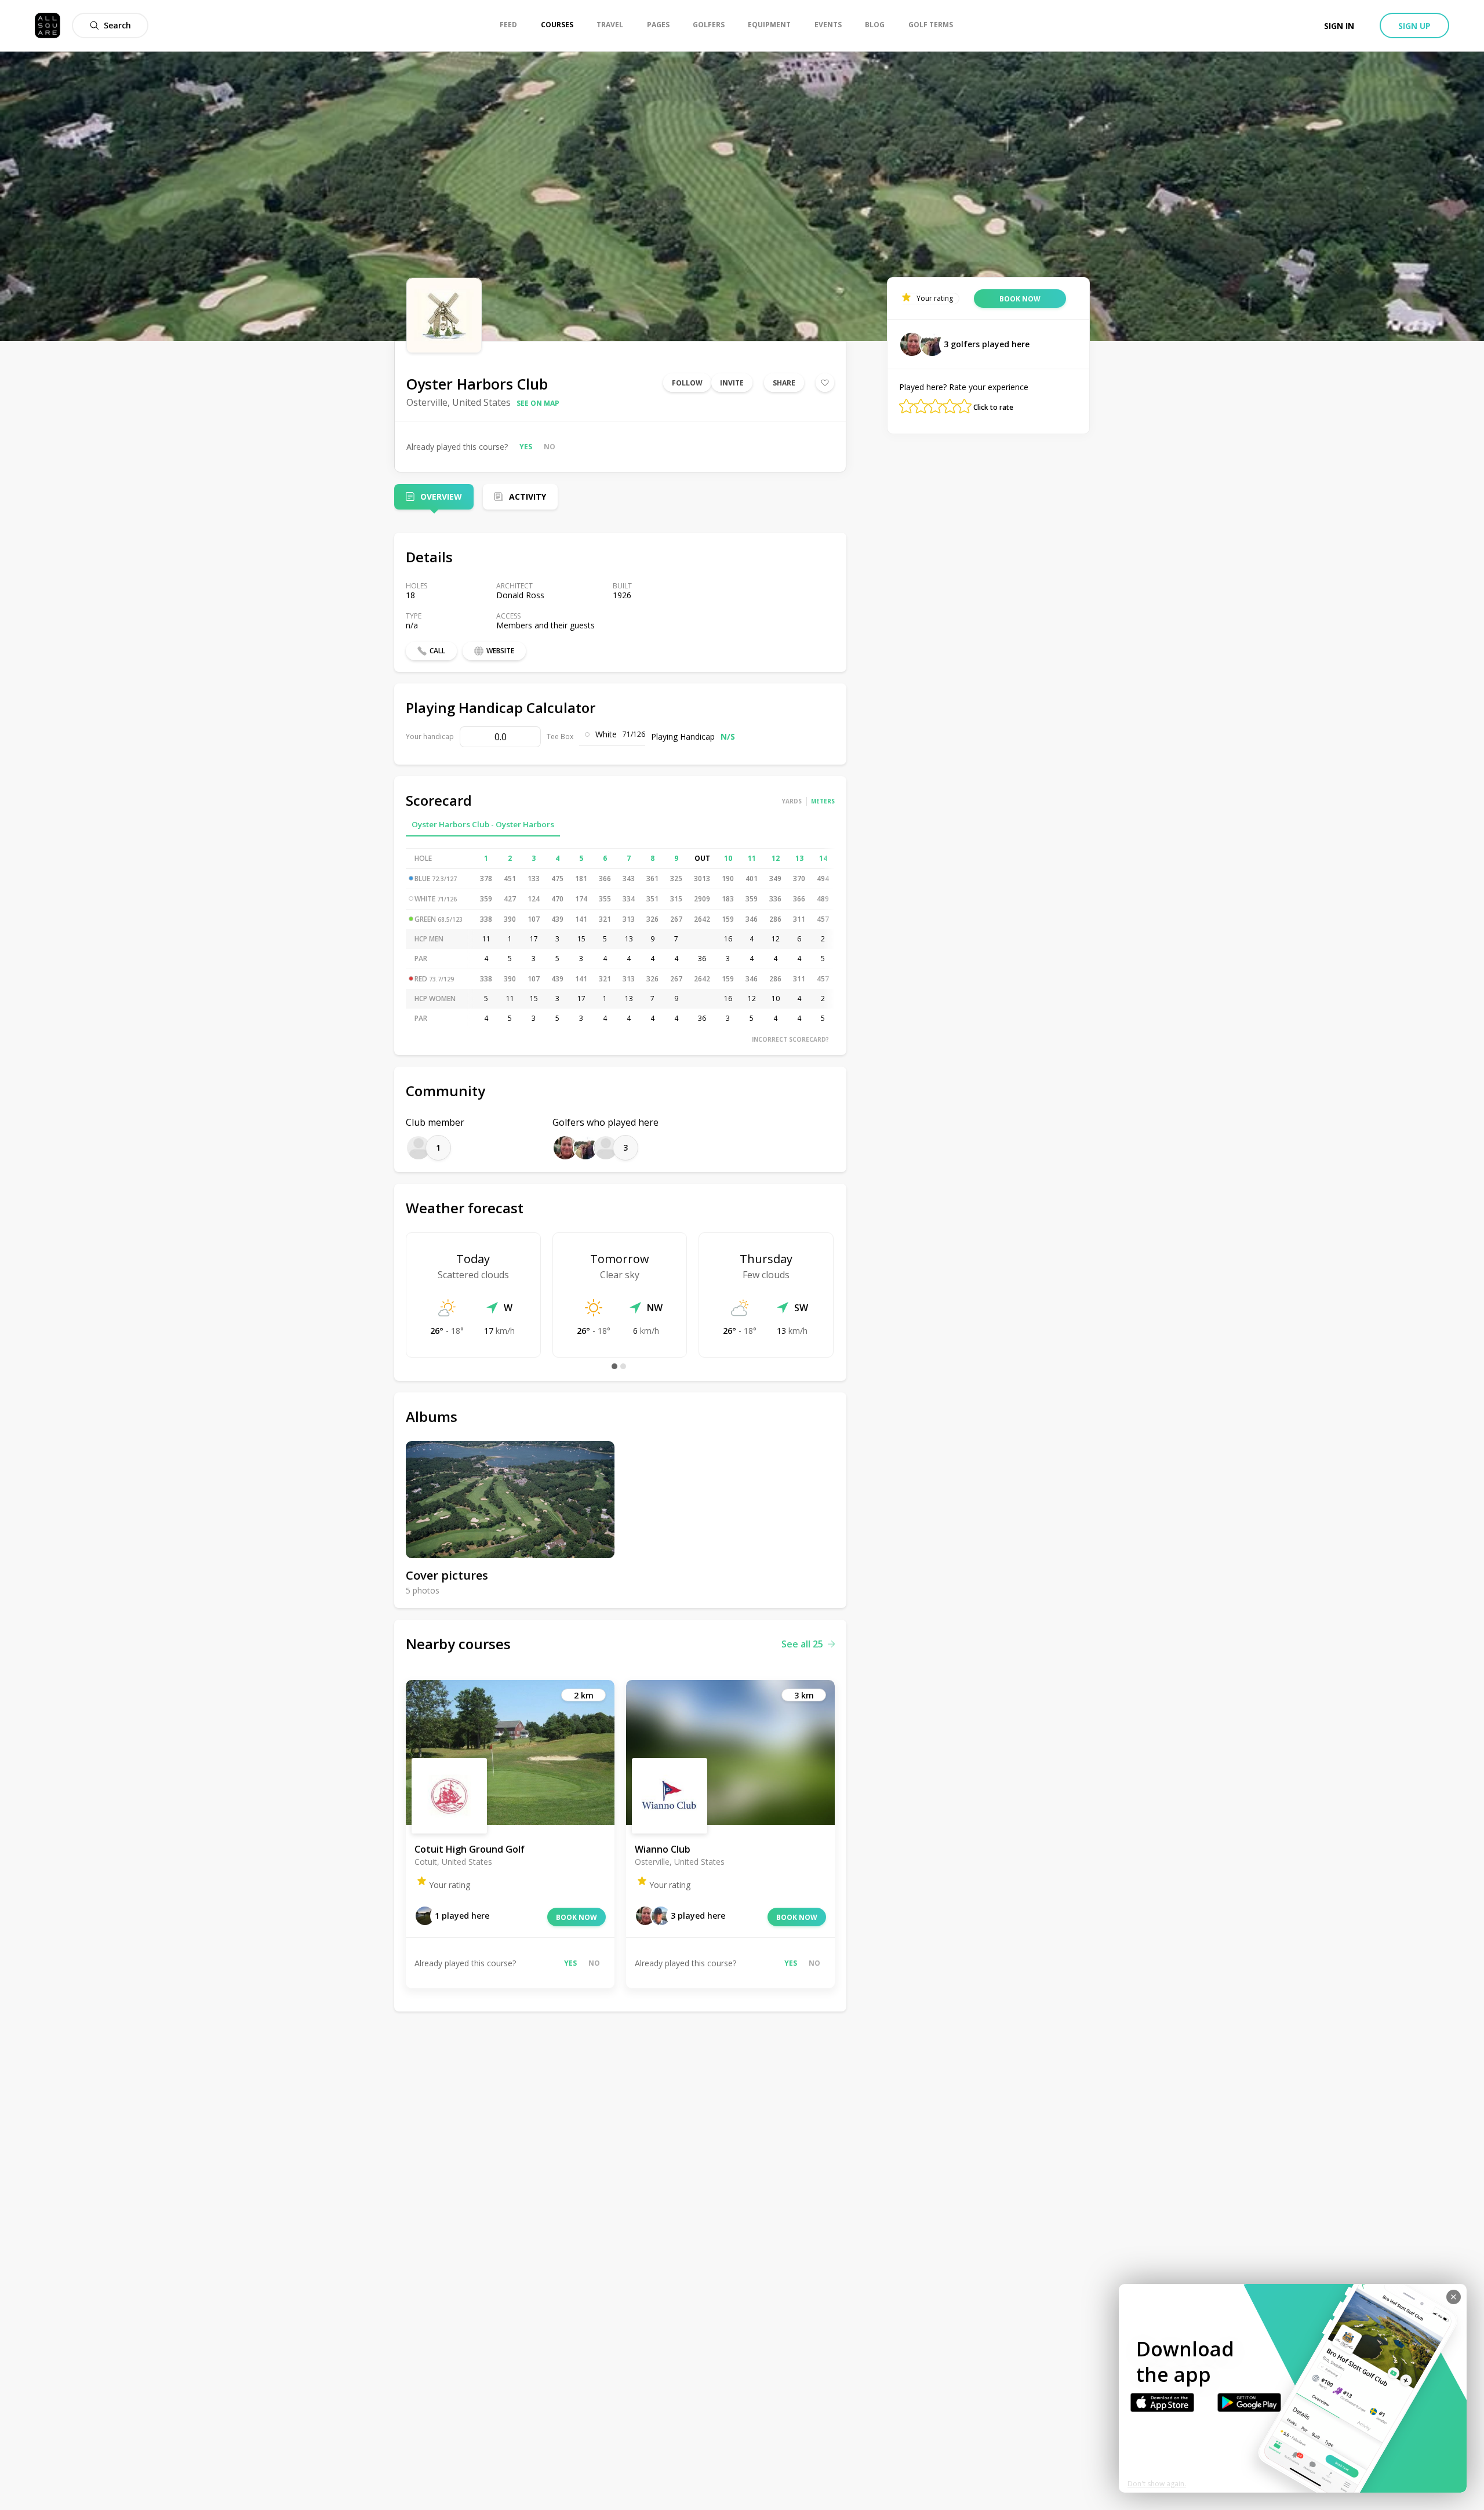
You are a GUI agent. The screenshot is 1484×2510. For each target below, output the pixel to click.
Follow (687, 383)
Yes (526, 447)
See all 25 (802, 1644)
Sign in (1339, 26)
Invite (732, 383)
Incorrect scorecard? (790, 1039)
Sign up (1414, 26)
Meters (823, 801)
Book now (576, 1917)
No (550, 447)
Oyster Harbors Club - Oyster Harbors (483, 824)
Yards (792, 801)
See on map (538, 403)
